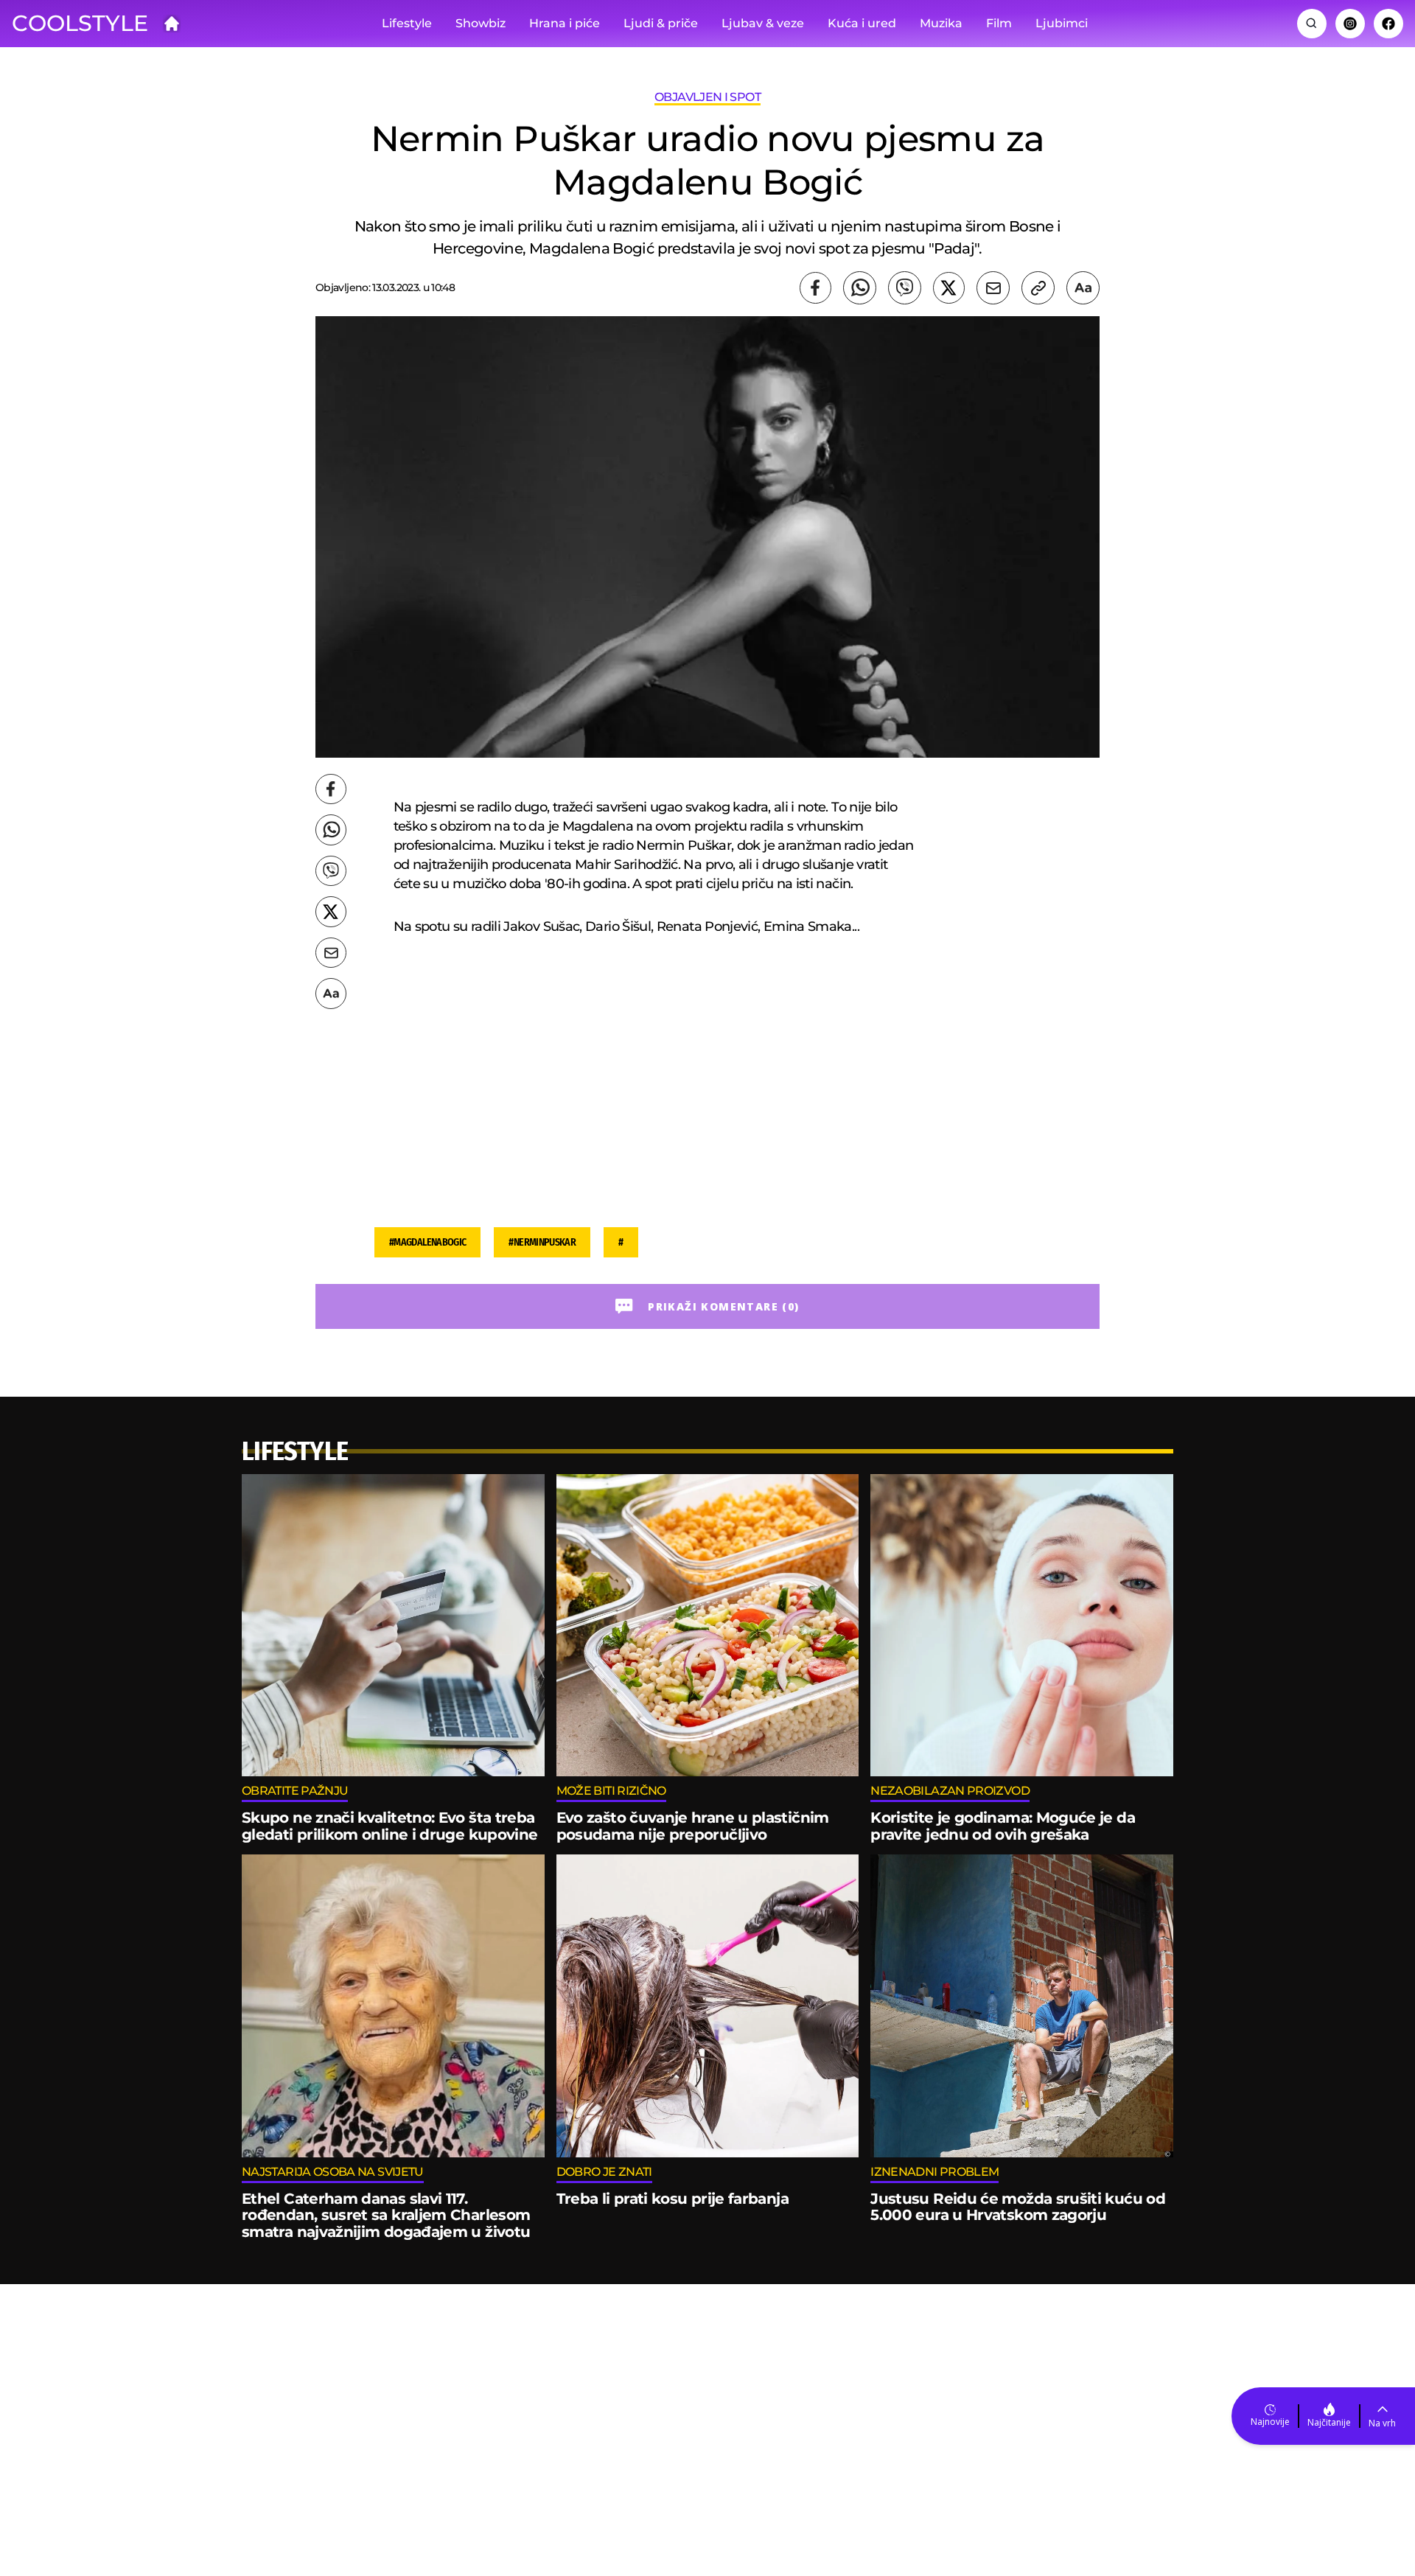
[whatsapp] (860, 288)
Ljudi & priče (661, 23)
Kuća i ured (862, 23)
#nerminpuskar (542, 1242)
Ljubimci (1062, 23)
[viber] (905, 288)
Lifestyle (407, 23)
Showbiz (481, 23)
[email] (993, 288)
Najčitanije (1329, 2422)
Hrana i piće (565, 23)
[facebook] (815, 288)
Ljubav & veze (763, 23)
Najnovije (1270, 2422)
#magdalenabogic (427, 1242)
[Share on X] (949, 288)
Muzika (941, 23)
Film (999, 23)
